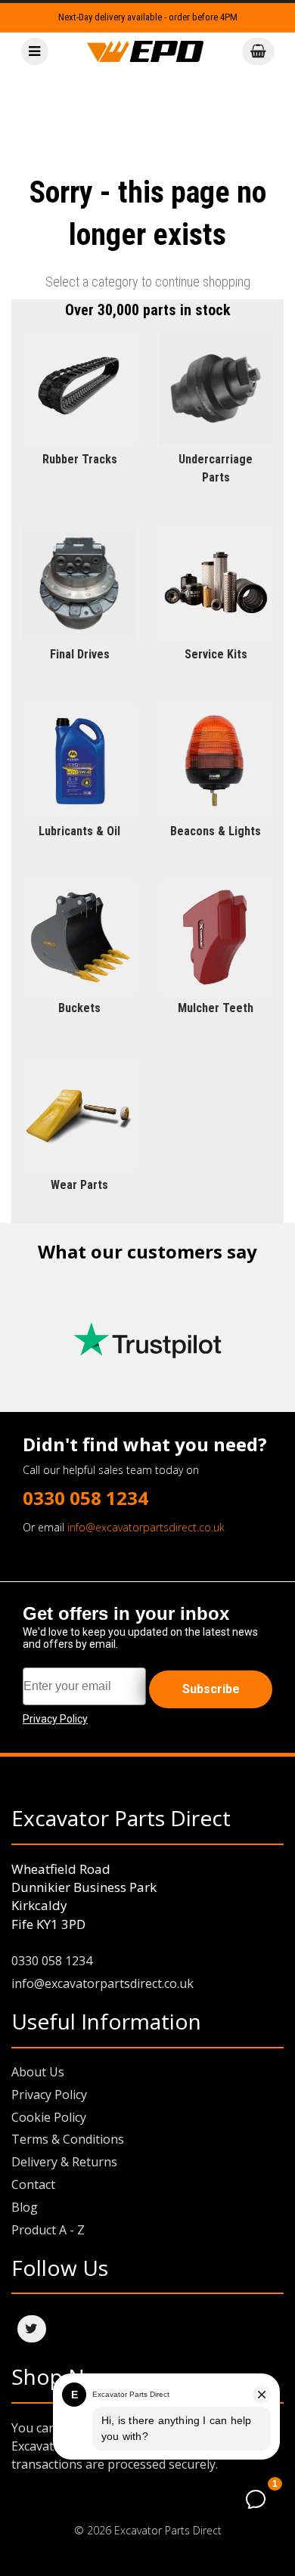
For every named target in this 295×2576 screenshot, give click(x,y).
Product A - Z (48, 2230)
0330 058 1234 (85, 1498)
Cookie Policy (49, 2117)
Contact (33, 2184)
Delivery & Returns (64, 2162)
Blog (25, 2207)
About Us (38, 2072)
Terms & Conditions (68, 2139)
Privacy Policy (49, 2095)
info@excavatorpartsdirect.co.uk (146, 1527)
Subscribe (211, 1689)
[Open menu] (35, 52)
